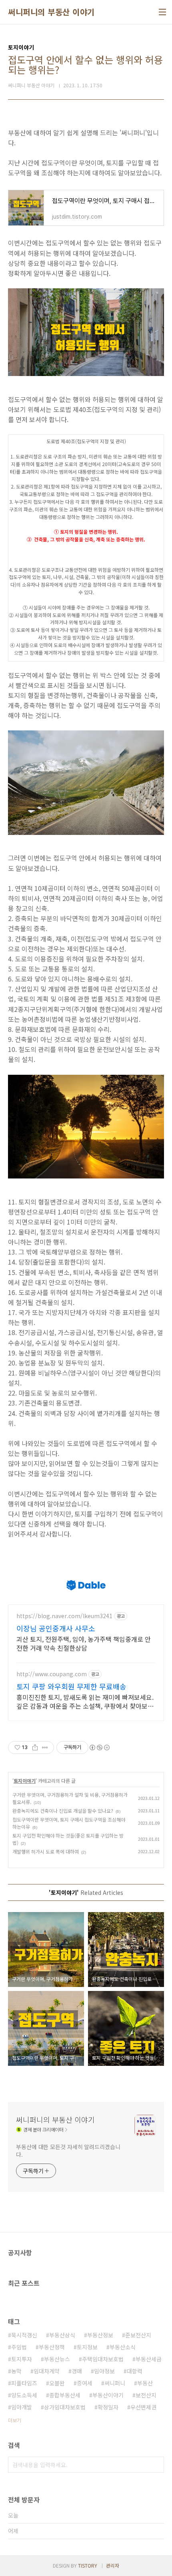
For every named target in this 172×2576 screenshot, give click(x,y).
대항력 (135, 2371)
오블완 (57, 2383)
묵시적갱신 (24, 2335)
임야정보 (104, 2371)
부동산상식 (62, 2335)
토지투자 (22, 2359)
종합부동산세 (65, 2395)
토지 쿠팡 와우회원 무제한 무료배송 (71, 1686)
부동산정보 (100, 2335)
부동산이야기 (108, 2395)
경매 (77, 2371)
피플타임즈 (24, 2383)
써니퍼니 (115, 2383)
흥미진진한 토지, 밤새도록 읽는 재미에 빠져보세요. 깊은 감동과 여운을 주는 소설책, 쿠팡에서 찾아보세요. (85, 1701)
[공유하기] (35, 1747)
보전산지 (146, 2395)
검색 (156, 2465)
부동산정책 (52, 2347)
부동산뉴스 (57, 2359)
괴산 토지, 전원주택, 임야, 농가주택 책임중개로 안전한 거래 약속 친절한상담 (84, 1643)
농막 (16, 2371)
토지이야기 (25, 1781)
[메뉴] (162, 12)
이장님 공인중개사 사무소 (56, 1628)
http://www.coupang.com (52, 1674)
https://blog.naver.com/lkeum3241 (64, 1616)
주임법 (19, 2347)
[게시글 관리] (45, 1747)
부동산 (145, 2383)
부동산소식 (123, 2347)
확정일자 (108, 2407)
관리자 (113, 2565)
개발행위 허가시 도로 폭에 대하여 (46, 1851)
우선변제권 (143, 2407)
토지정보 (87, 2347)
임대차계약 (47, 2371)
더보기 (15, 2420)
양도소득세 (24, 2395)
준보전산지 (138, 2335)
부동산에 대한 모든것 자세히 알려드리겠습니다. (68, 2151)
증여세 (85, 2383)
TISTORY (88, 2565)
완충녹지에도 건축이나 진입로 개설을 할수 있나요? (63, 1811)
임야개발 (22, 2407)
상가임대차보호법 (65, 2407)
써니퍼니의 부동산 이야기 (51, 12)
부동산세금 (149, 2359)
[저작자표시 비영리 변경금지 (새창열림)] (99, 1747)
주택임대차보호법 (103, 2359)
